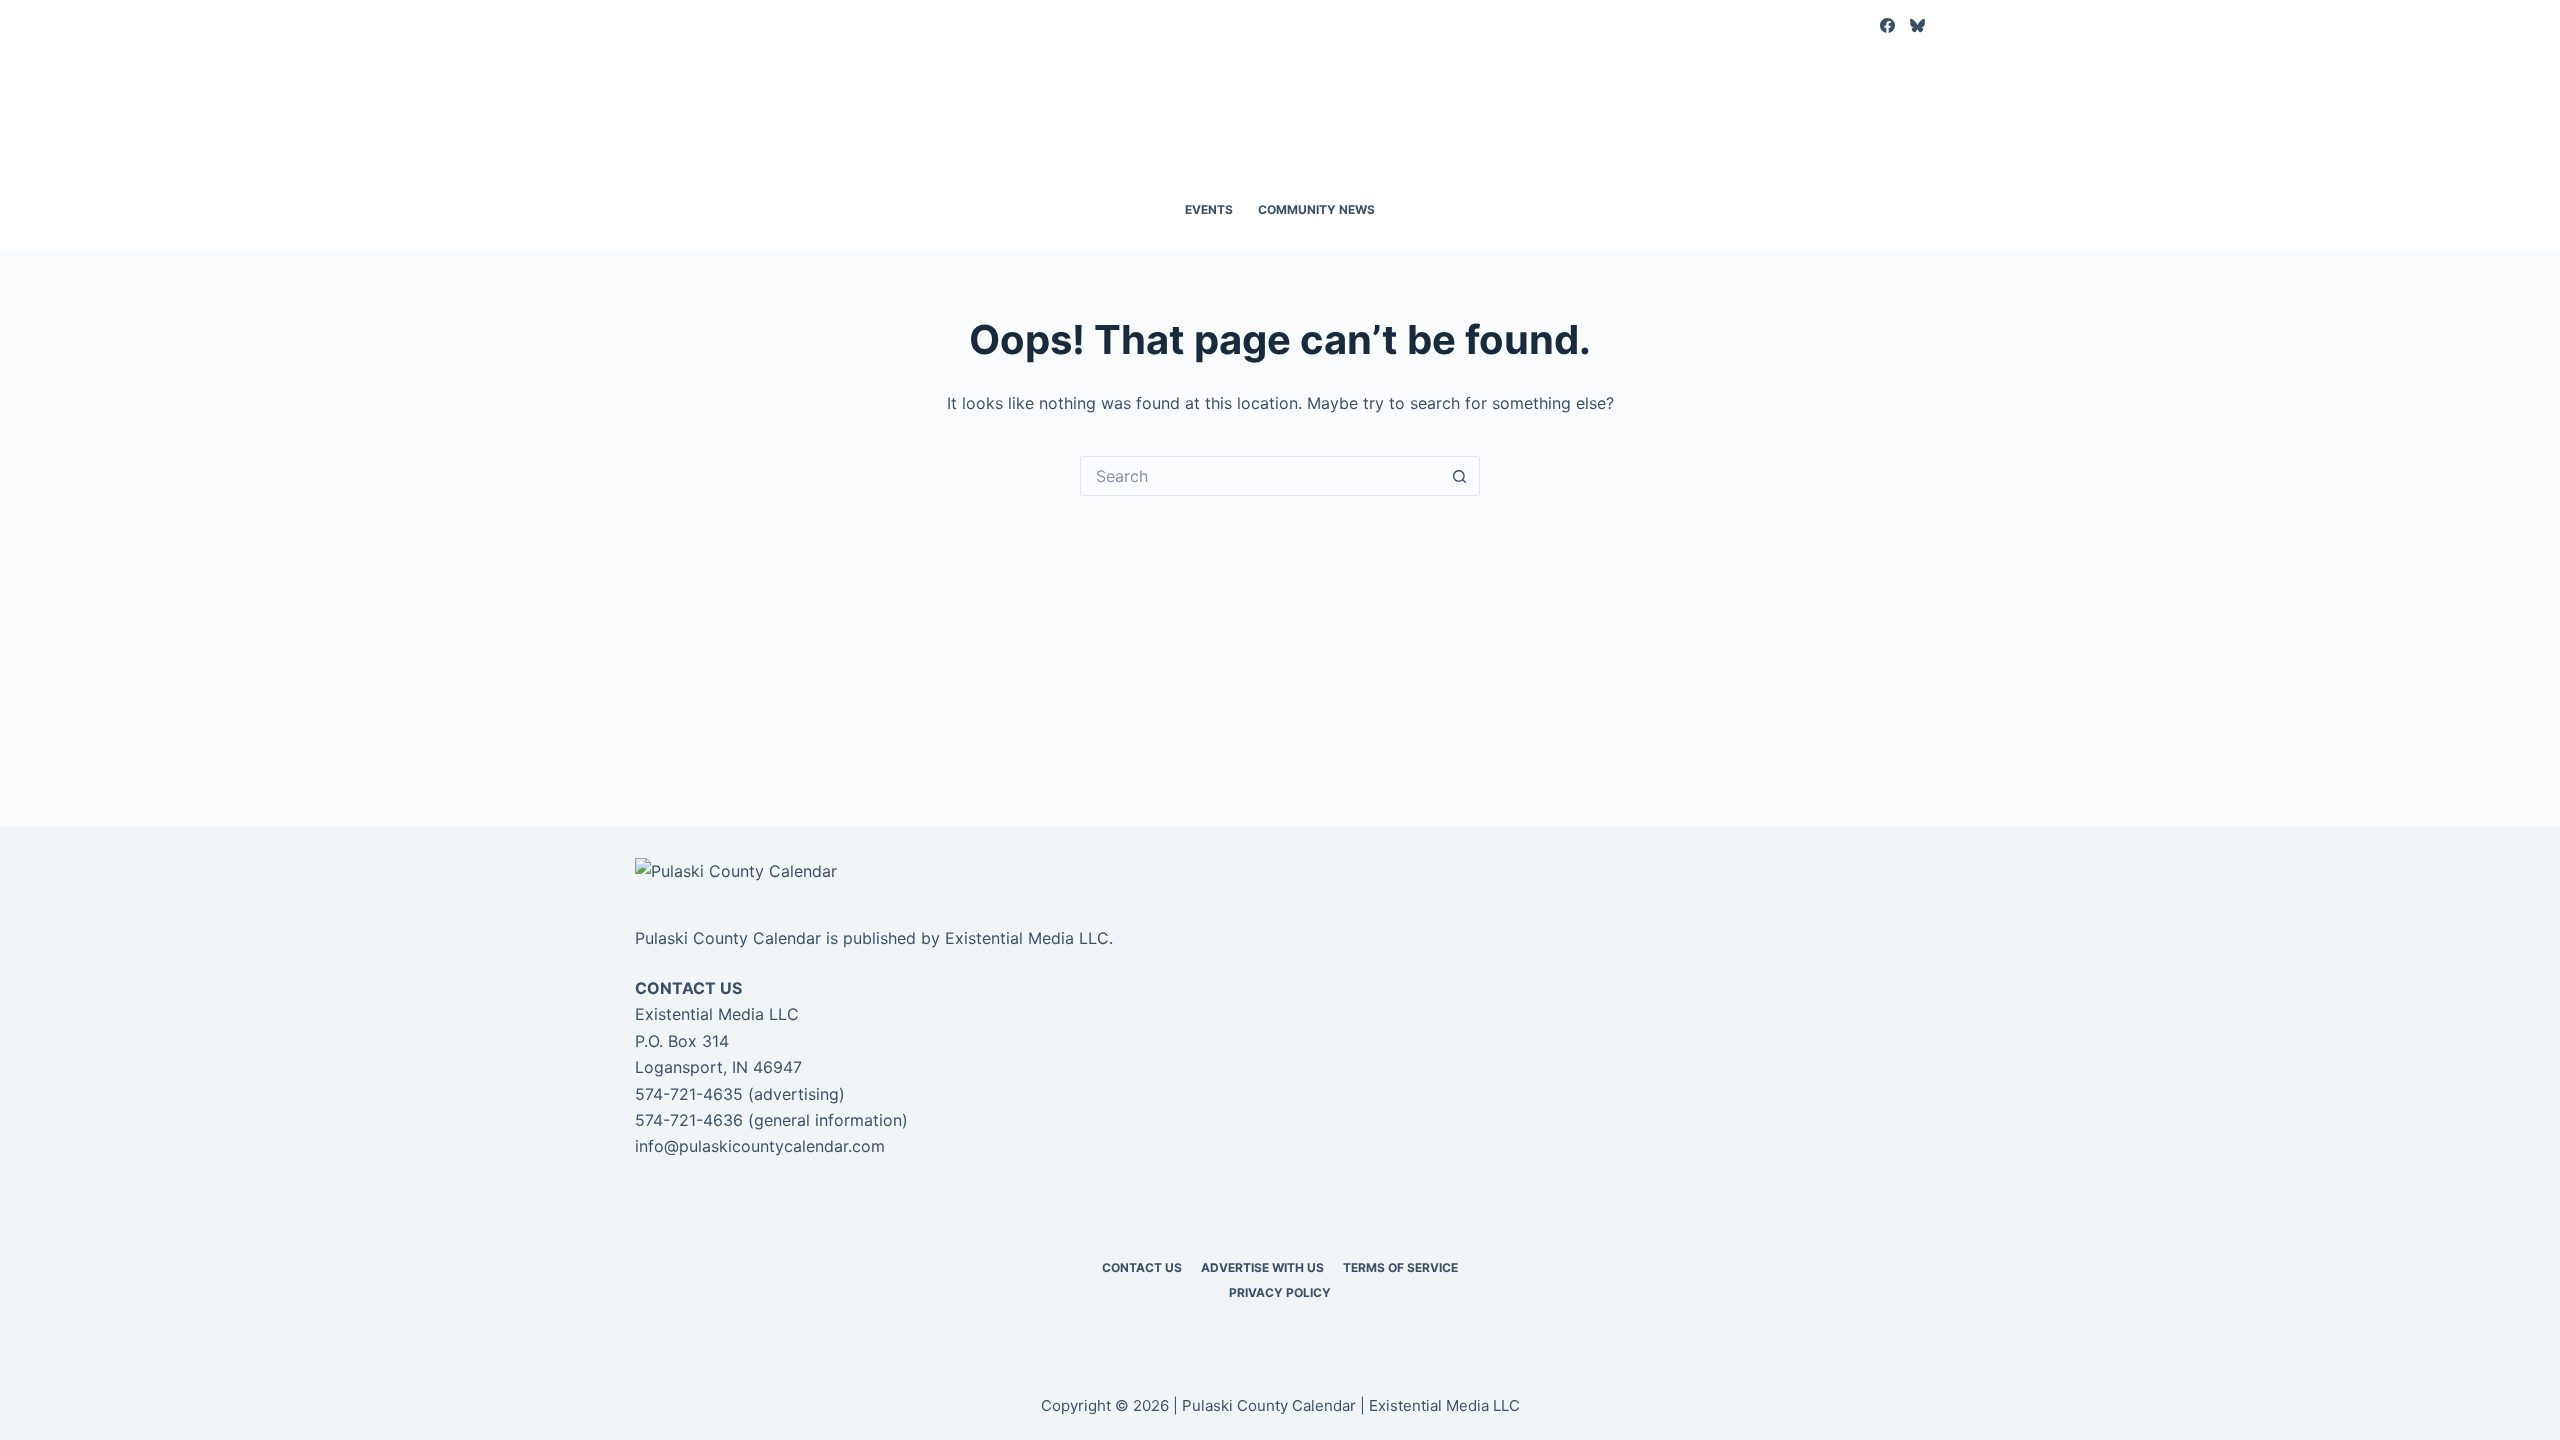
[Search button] (1460, 476)
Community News (1316, 209)
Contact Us (1142, 1267)
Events (1209, 209)
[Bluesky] (1917, 25)
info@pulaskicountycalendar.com (760, 1146)
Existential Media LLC (1027, 938)
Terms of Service (1400, 1267)
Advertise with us (1262, 1267)
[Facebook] (1887, 25)
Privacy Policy (1280, 1292)
